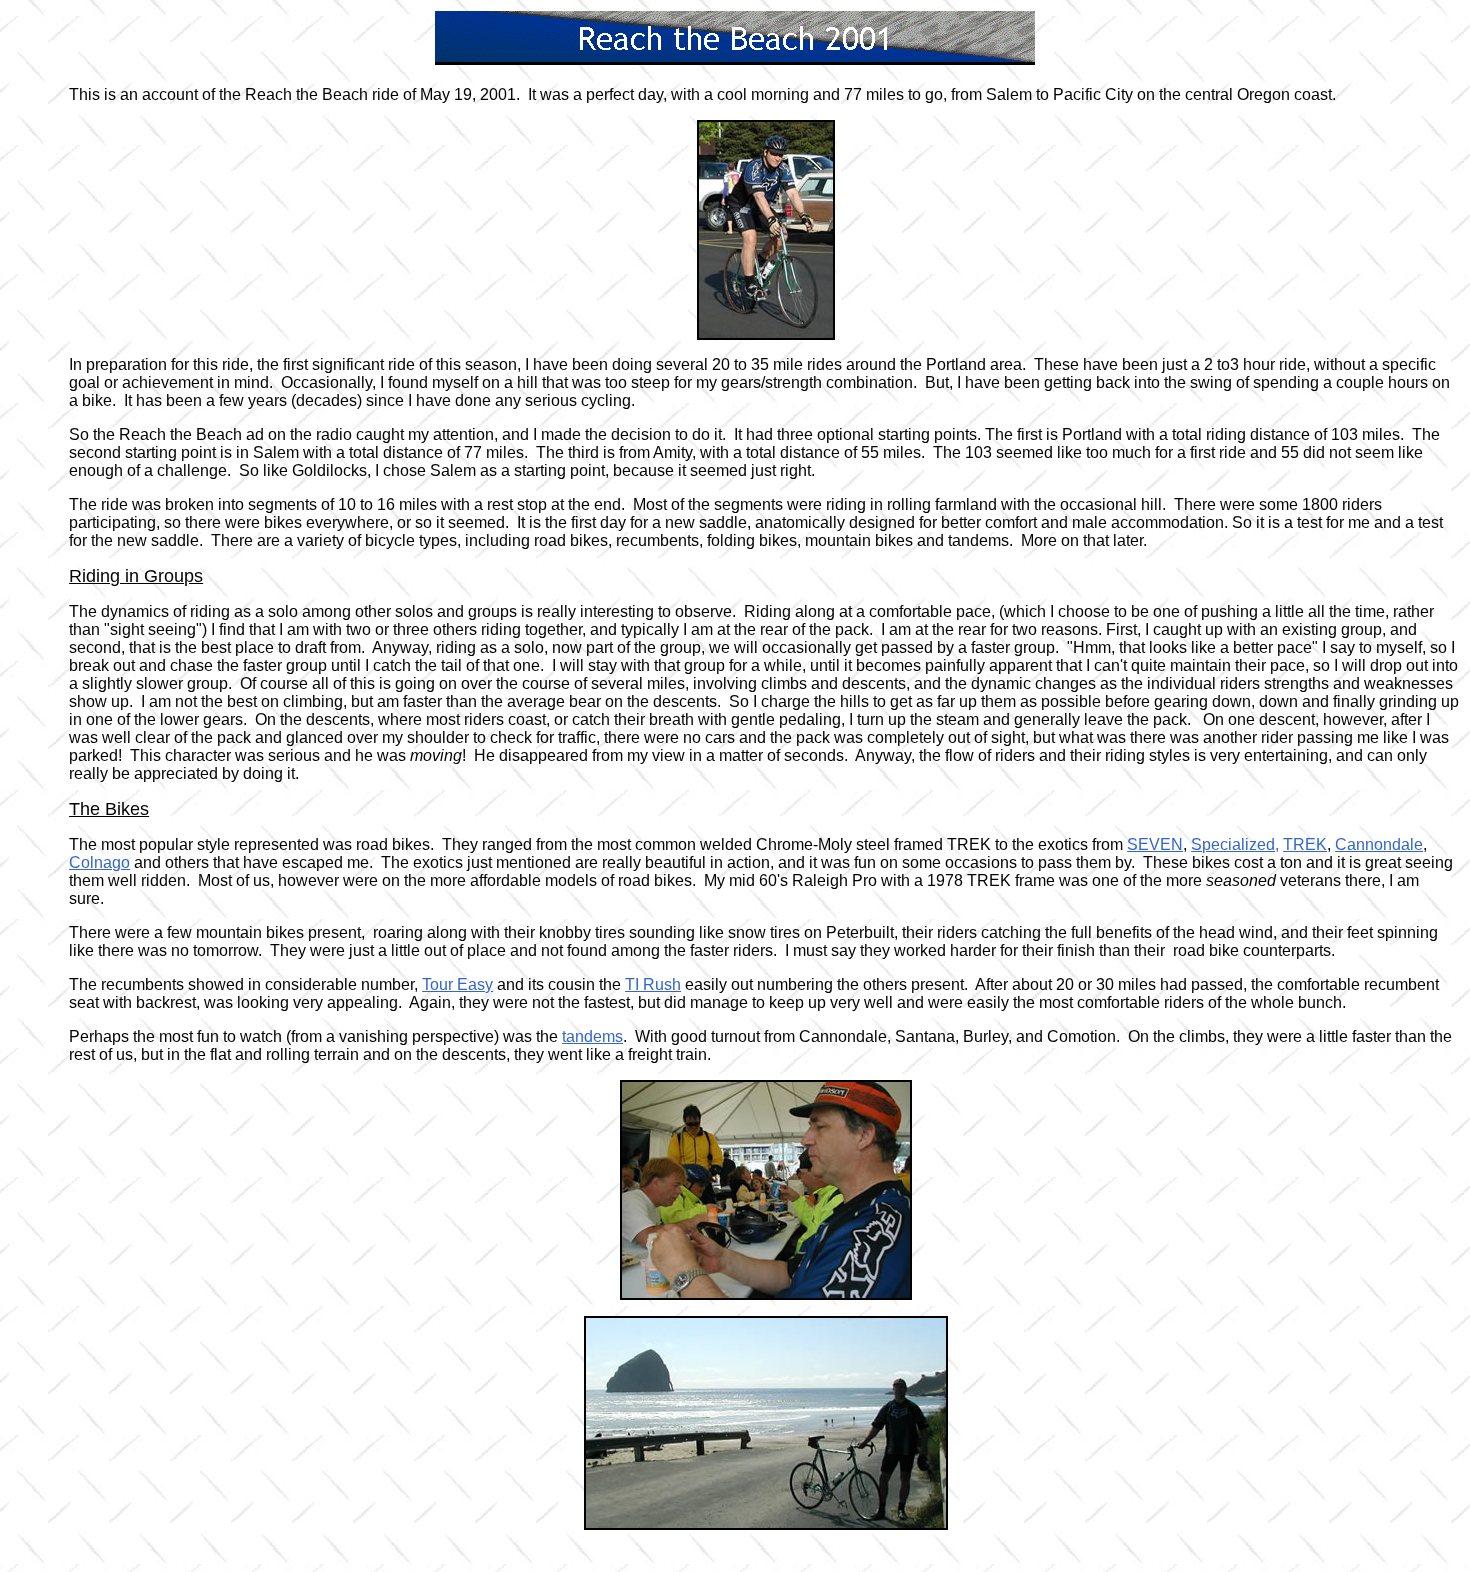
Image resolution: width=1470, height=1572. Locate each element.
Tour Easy (457, 984)
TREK (1305, 844)
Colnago (99, 862)
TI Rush (653, 984)
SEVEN (1155, 844)
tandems (592, 1036)
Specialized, (1235, 844)
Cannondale (1379, 844)
